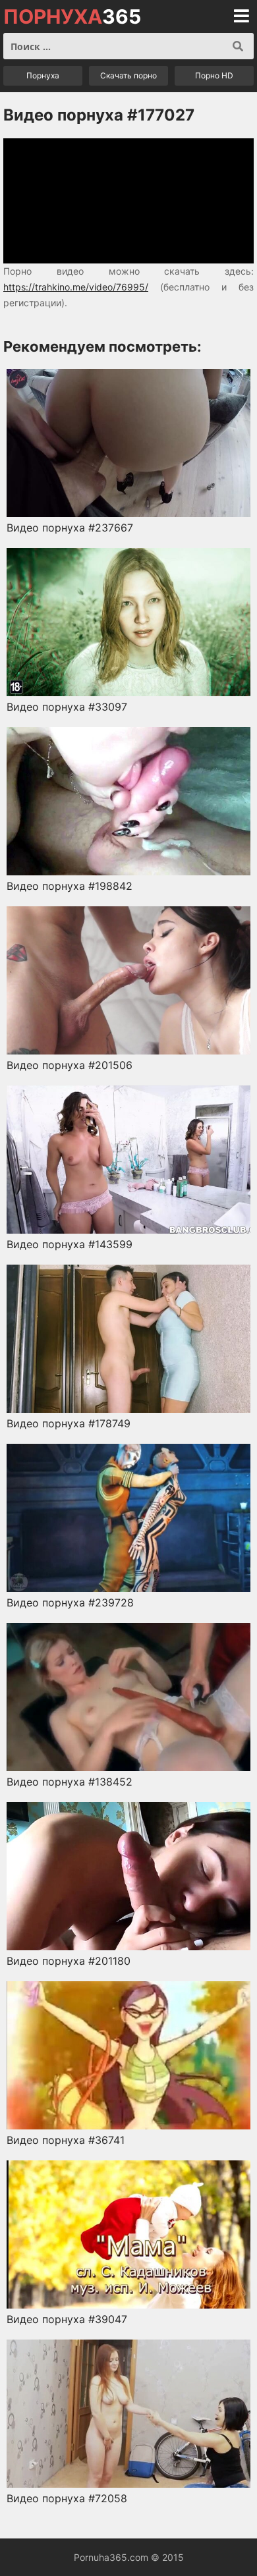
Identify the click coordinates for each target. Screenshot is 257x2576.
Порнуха (43, 75)
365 (72, 16)
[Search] (238, 46)
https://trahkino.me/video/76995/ (76, 287)
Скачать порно (128, 75)
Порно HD (214, 75)
